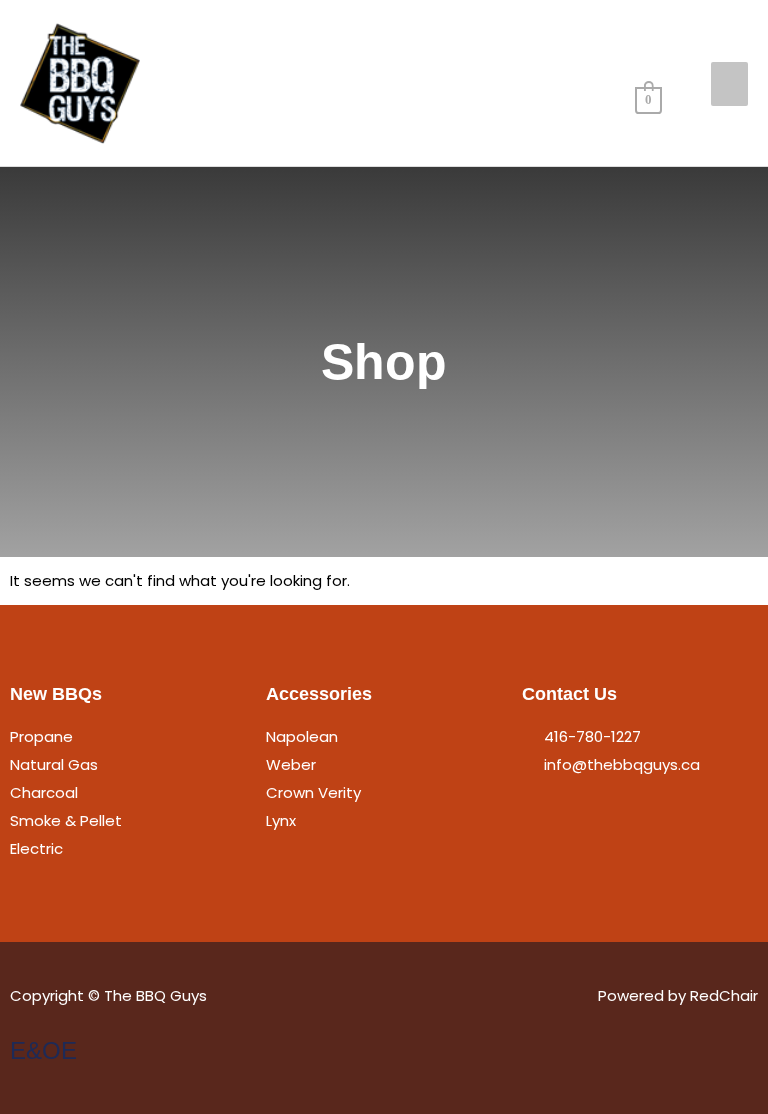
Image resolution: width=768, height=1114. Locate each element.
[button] (658, 48)
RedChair (724, 995)
